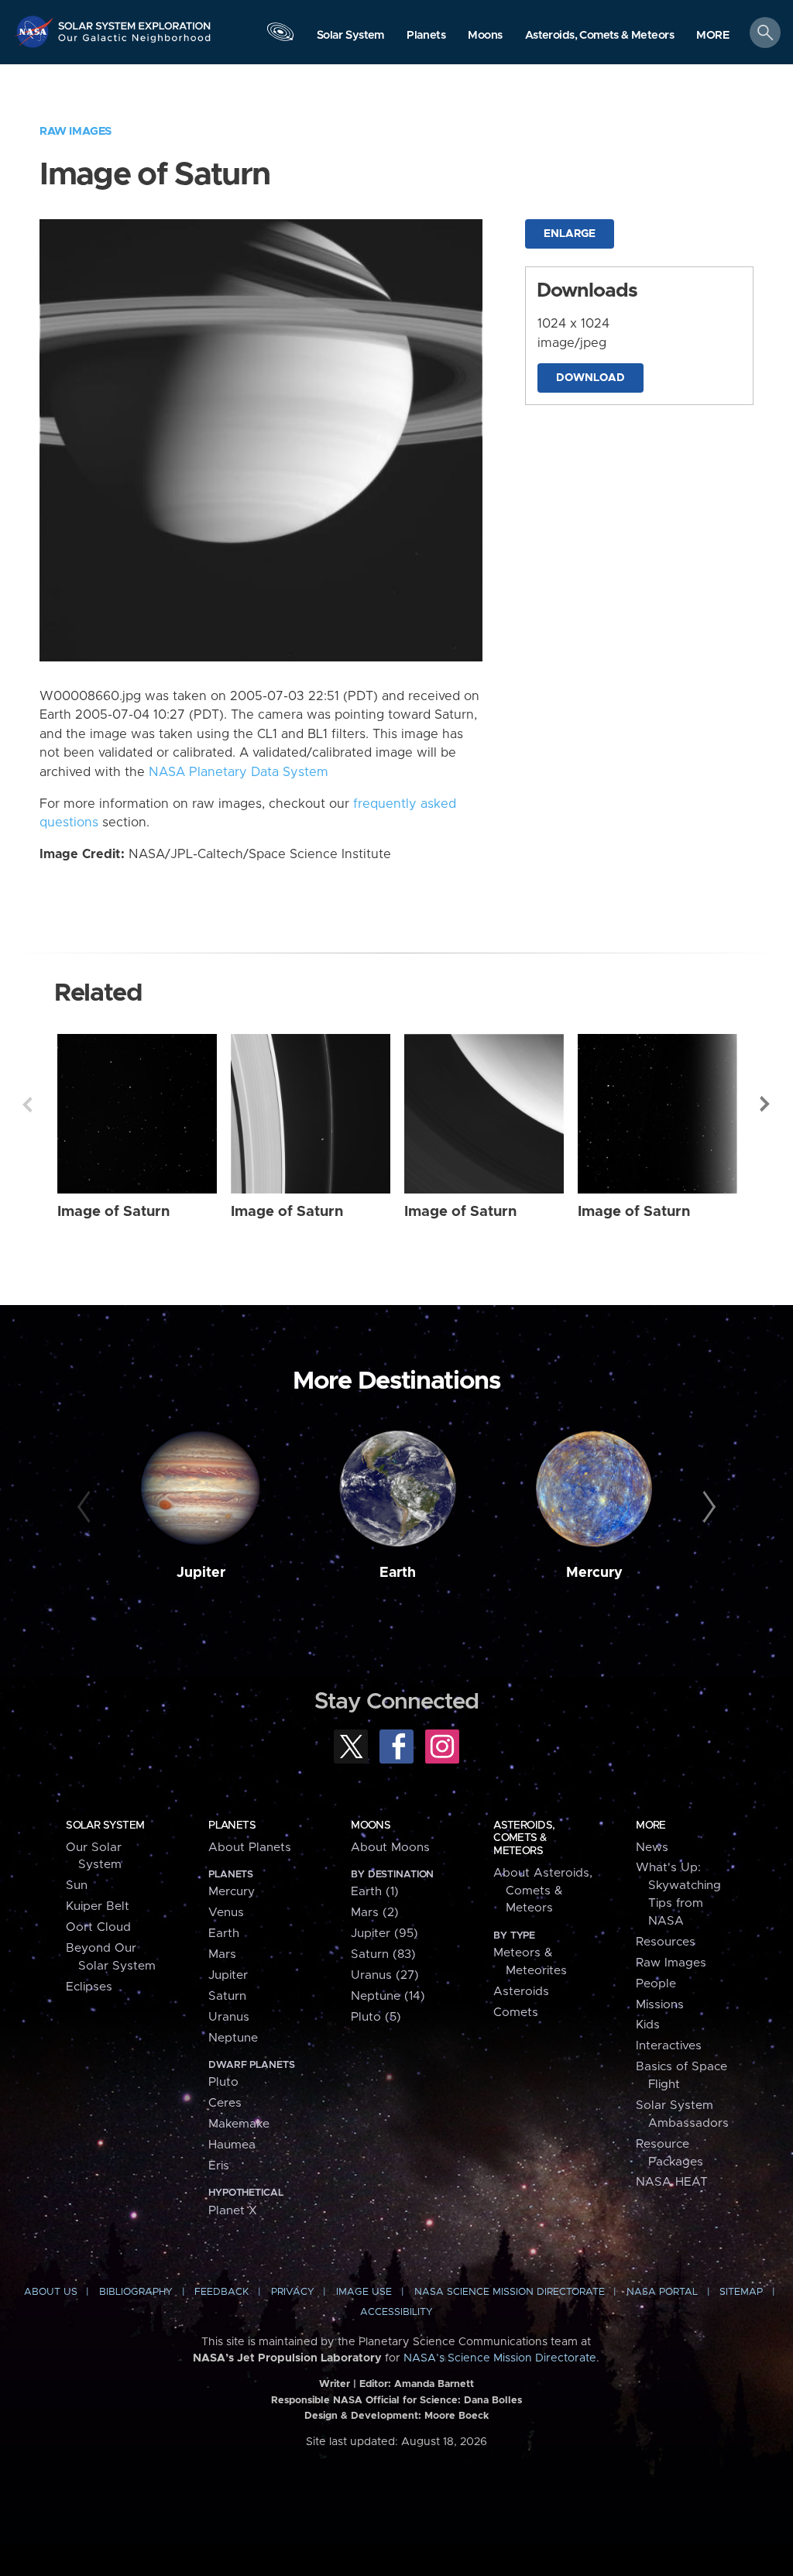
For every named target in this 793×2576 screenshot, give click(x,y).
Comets (516, 2013)
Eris (219, 2166)
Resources (666, 1942)
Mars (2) (375, 1913)
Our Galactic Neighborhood (135, 43)
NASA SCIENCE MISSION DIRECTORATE (510, 2292)
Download (590, 378)
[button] (713, 36)
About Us (51, 2292)
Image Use (364, 2292)
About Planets (250, 1848)
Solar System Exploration (135, 21)
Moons (371, 1826)
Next (766, 1104)
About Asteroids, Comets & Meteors (543, 1891)
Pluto (223, 2082)
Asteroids (521, 1992)
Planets (232, 1826)
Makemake (239, 2124)
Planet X (233, 2211)
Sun (77, 1886)
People (656, 1984)
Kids (648, 2025)
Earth (398, 1573)
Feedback (221, 2292)
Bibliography (136, 2292)
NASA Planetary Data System (239, 772)
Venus (226, 1913)
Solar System (105, 1826)
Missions (660, 2005)
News (652, 1848)
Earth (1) (375, 1892)
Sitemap (741, 2292)
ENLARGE (570, 234)
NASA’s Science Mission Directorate (500, 2358)
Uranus (229, 2017)
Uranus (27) (385, 1975)
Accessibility (396, 2312)
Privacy (293, 2292)
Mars (222, 1954)
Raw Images (76, 131)
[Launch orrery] (280, 36)
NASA (36, 31)
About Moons (390, 1848)
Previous (27, 1104)
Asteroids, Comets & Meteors (524, 1838)
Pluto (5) (376, 2017)
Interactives (669, 2046)
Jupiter (201, 1573)
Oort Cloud (98, 1927)
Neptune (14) (388, 1996)
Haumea (232, 2145)
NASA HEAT (672, 2182)
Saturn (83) (383, 1954)
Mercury (594, 1573)
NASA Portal (662, 2292)
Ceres (225, 2103)
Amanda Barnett (434, 2384)
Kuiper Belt (98, 1906)
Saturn (227, 1996)
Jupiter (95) (384, 1934)
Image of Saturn (113, 1212)
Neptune (233, 2038)
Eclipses (89, 1987)
